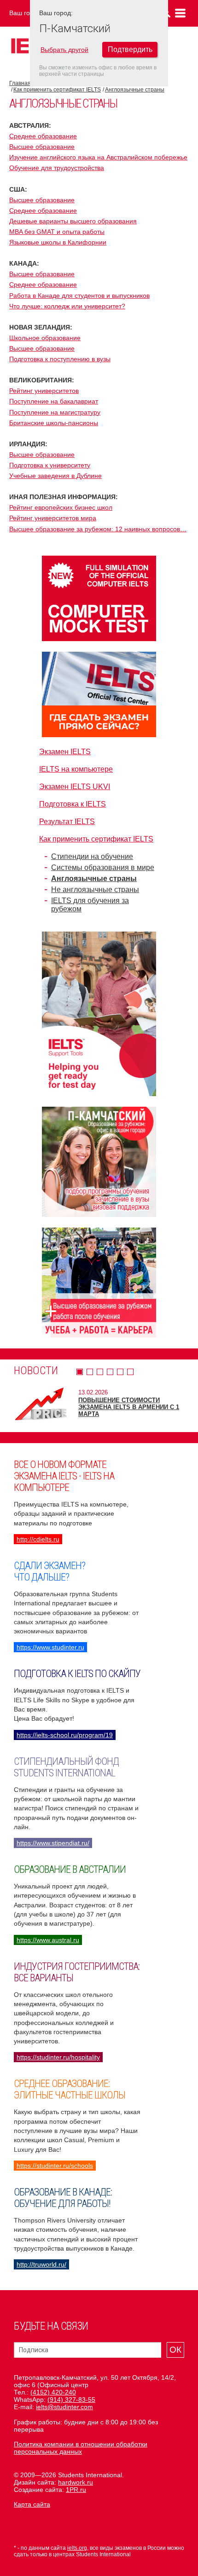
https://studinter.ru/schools (55, 2166)
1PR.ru (76, 2490)
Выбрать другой (64, 50)
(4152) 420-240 (53, 2392)
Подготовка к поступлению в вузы (60, 359)
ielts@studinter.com (64, 2407)
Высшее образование (42, 147)
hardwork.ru (76, 2482)
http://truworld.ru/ (41, 2264)
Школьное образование (45, 338)
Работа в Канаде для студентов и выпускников (79, 296)
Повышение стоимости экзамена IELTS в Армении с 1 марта (129, 1407)
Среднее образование (43, 136)
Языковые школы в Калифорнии (58, 242)
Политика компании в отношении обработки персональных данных (81, 2448)
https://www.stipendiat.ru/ (53, 1843)
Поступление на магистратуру (55, 412)
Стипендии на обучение (92, 856)
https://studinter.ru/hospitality (58, 2057)
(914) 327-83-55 (71, 2400)
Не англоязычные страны (95, 890)
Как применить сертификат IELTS (57, 90)
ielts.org (77, 2548)
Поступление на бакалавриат (54, 401)
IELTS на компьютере (76, 769)
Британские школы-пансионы (54, 423)
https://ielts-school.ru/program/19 (65, 1735)
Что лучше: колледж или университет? (67, 306)
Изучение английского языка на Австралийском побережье (98, 157)
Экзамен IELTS (65, 752)
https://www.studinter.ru (50, 1647)
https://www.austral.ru (48, 1940)
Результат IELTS (67, 822)
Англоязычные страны (135, 90)
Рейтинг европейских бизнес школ (61, 507)
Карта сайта (32, 2504)
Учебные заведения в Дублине (55, 476)
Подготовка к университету (50, 465)
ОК (175, 2350)
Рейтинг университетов (44, 391)
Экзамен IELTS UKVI (75, 787)
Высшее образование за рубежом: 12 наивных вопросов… (98, 529)
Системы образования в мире (103, 867)
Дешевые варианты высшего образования (73, 221)
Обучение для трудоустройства (57, 168)
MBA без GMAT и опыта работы (57, 232)
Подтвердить (130, 49)
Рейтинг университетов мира (53, 518)
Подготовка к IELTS (73, 804)
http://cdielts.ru (38, 1539)
